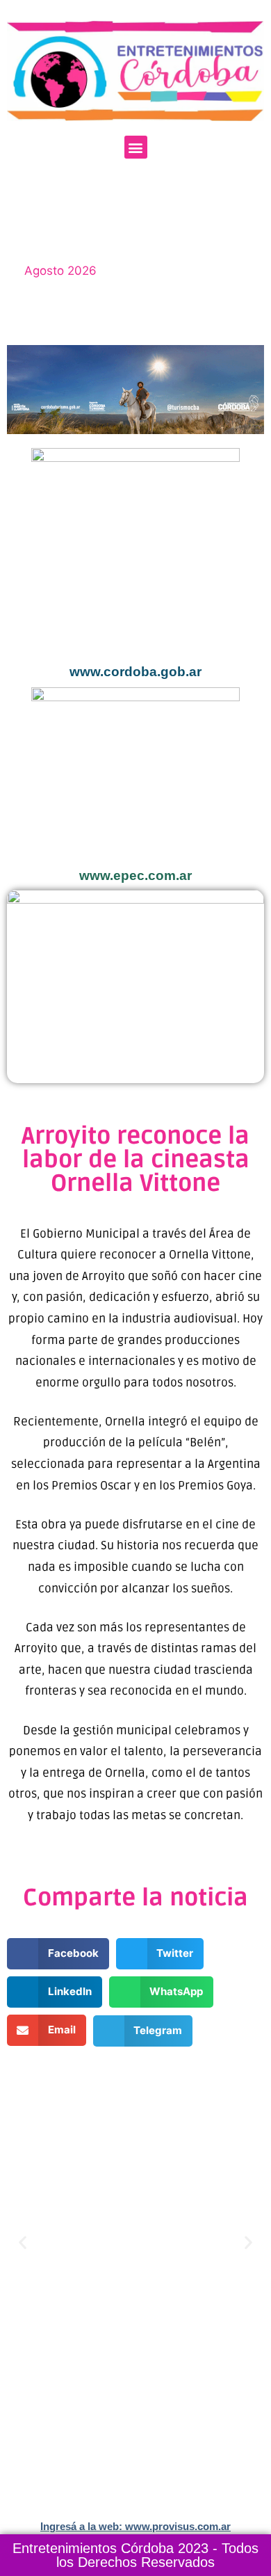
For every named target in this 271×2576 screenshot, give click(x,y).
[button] (136, 147)
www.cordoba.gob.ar (135, 672)
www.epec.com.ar (135, 875)
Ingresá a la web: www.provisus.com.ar (135, 2526)
